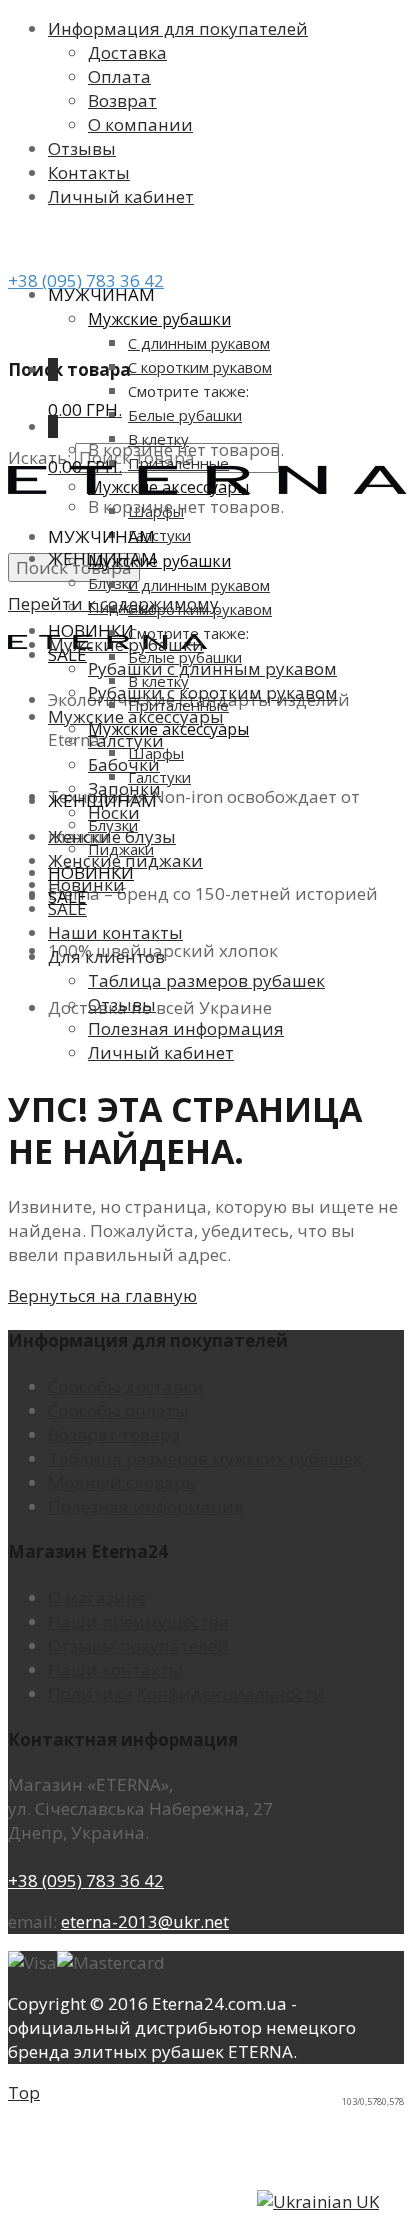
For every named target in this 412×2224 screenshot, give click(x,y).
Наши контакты (115, 1669)
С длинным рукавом (199, 343)
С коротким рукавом (200, 367)
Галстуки (159, 535)
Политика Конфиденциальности (186, 1693)
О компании (140, 124)
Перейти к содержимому (113, 603)
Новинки (91, 630)
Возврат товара (114, 1434)
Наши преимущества (138, 1621)
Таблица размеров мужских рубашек (205, 1458)
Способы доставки (126, 1386)
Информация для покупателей (178, 28)
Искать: (39, 457)
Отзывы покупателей (138, 1645)
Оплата (119, 76)
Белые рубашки (185, 415)
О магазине (97, 1597)
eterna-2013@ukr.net (145, 1921)
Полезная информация (146, 1506)
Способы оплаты (118, 1410)
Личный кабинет (121, 196)
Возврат (122, 100)
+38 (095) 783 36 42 (86, 280)
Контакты (89, 172)
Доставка (127, 52)
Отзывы (82, 148)
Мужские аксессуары (168, 729)
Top (24, 2092)
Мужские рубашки (159, 319)
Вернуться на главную (102, 1295)
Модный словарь (121, 1482)
